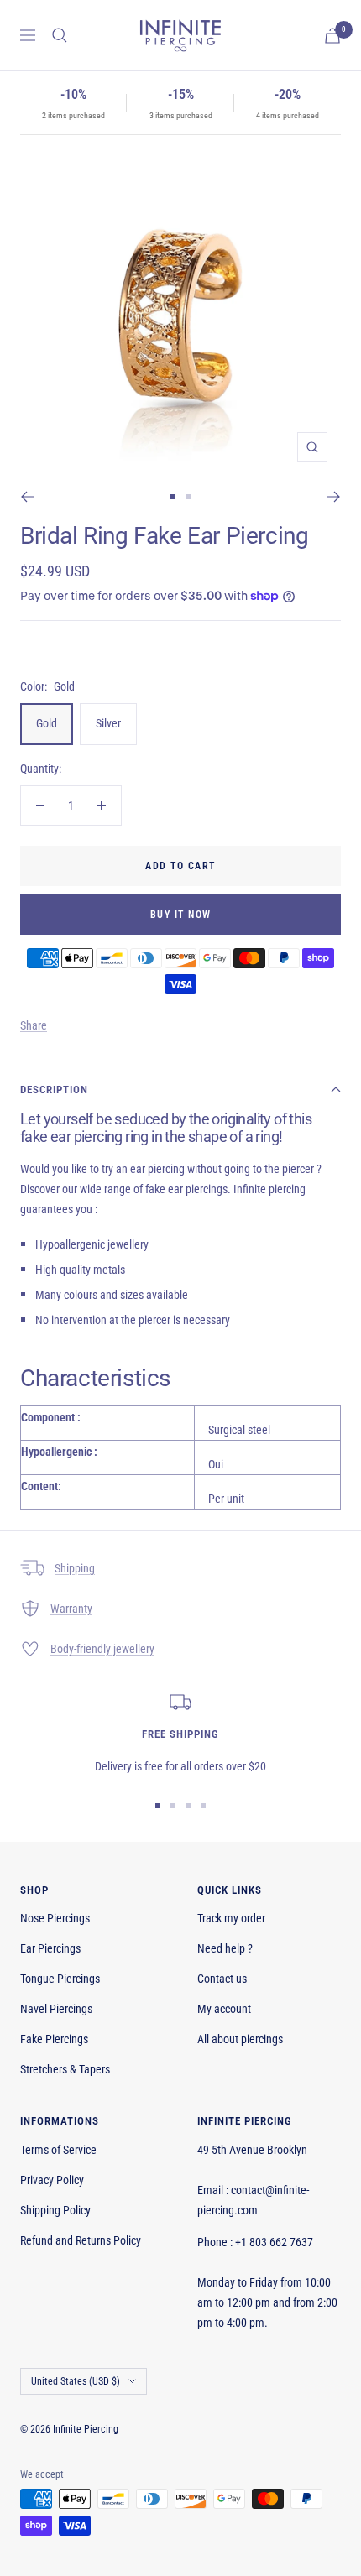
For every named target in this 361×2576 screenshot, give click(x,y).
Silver (108, 723)
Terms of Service (58, 2150)
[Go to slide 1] (173, 497)
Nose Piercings (55, 1918)
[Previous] (27, 497)
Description (54, 1090)
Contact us (222, 1979)
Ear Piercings (50, 1948)
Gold (47, 723)
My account (224, 2009)
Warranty (71, 1609)
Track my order (231, 1918)
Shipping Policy (55, 2210)
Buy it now (181, 915)
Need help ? (225, 1948)
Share (34, 1025)
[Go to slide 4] (203, 1806)
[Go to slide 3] (188, 1806)
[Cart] (332, 36)
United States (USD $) (76, 2381)
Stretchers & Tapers (65, 2069)
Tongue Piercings (60, 1979)
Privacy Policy (52, 2180)
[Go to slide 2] (188, 497)
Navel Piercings (56, 2009)
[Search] (60, 35)
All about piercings (240, 2039)
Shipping (75, 1568)
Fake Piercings (54, 2039)
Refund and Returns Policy (81, 2240)
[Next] (334, 497)
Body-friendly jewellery (102, 1649)
